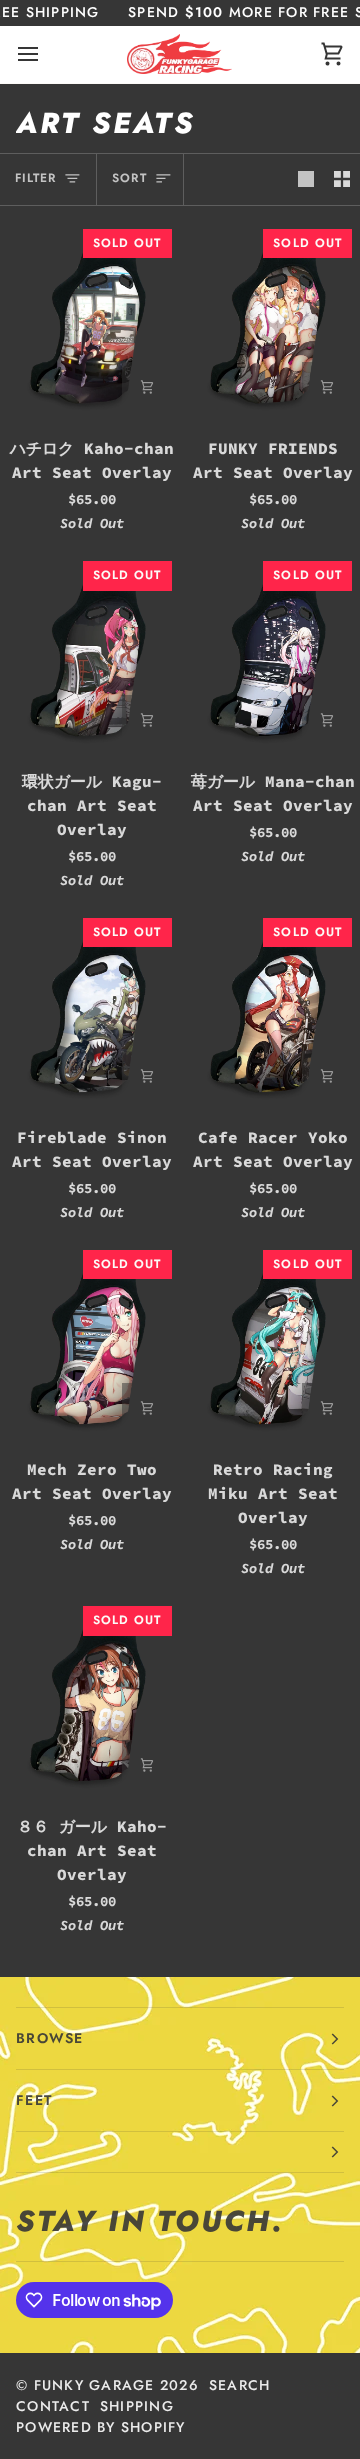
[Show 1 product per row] (306, 179)
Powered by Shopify (101, 2427)
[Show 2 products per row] (342, 179)
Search (240, 2385)
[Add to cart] (147, 387)
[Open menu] (46, 54)
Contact (53, 2406)
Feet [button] (34, 2100)
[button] (180, 2152)
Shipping (137, 2406)
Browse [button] (50, 2038)
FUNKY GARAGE (94, 2385)
